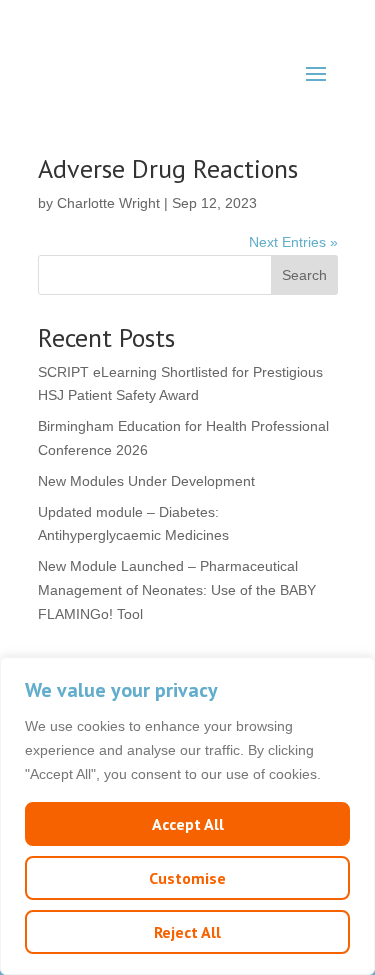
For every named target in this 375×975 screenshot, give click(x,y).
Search (304, 275)
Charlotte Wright (108, 203)
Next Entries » (293, 242)
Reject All (187, 932)
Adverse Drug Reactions (168, 168)
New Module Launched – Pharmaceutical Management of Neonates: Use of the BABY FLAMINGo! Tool (177, 590)
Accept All (188, 824)
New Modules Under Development (146, 481)
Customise (187, 878)
